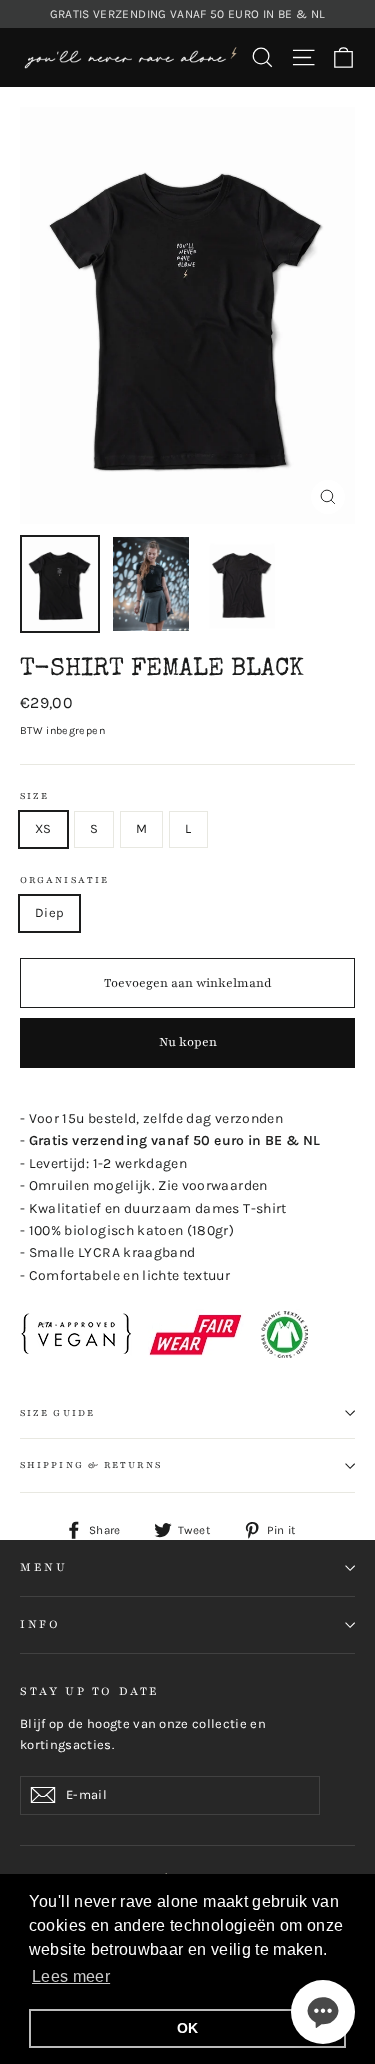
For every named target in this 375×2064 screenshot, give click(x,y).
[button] (323, 2012)
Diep (49, 912)
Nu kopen (188, 1042)
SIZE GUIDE (57, 1413)
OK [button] (188, 2028)
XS (43, 828)
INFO (40, 1624)
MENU (43, 1567)
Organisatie (64, 880)
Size (34, 796)
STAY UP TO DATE (90, 1691)
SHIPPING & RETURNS (91, 1465)
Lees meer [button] (71, 1976)
